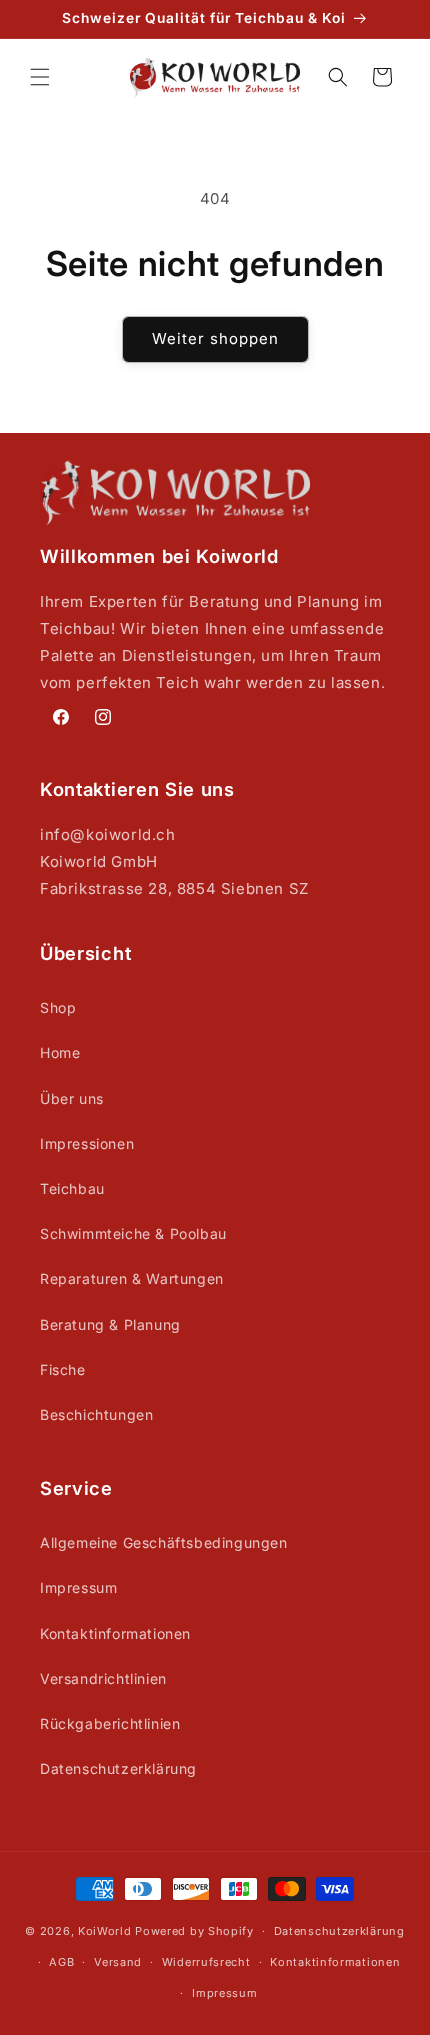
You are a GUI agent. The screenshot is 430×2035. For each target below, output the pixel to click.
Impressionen (87, 1143)
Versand (118, 1962)
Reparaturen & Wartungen (132, 1278)
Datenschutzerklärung (118, 1768)
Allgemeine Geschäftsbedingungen (164, 1542)
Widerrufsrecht (206, 1962)
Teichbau (72, 1188)
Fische (63, 1369)
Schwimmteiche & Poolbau (133, 1233)
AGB (61, 1962)
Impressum (78, 1587)
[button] (40, 77)
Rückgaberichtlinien (110, 1723)
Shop (58, 1007)
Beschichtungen (96, 1414)
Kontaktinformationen (115, 1633)
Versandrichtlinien (103, 1678)
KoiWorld (105, 1931)
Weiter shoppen (215, 338)
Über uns (72, 1098)
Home (60, 1052)
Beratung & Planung (110, 1324)
